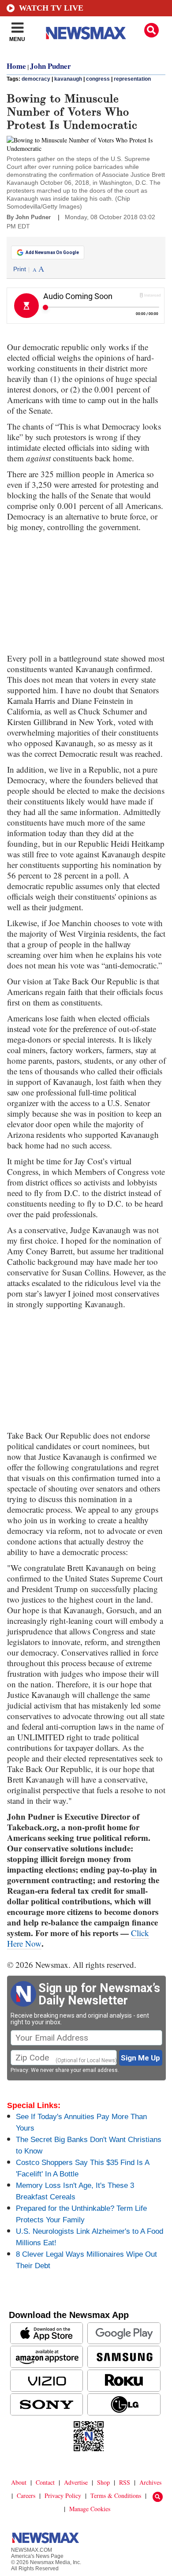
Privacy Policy (63, 2496)
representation (132, 79)
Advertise (76, 2482)
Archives (150, 2482)
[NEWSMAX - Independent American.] (86, 33)
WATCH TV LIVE (51, 8)
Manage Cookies (90, 2509)
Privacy (19, 2070)
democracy (36, 79)
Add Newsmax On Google (52, 252)
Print (20, 269)
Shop (103, 2482)
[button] (151, 30)
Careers (26, 2496)
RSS (125, 2482)
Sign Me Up (140, 2058)
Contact (45, 2482)
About (19, 2482)
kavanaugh (68, 79)
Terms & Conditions (116, 2496)
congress (98, 79)
